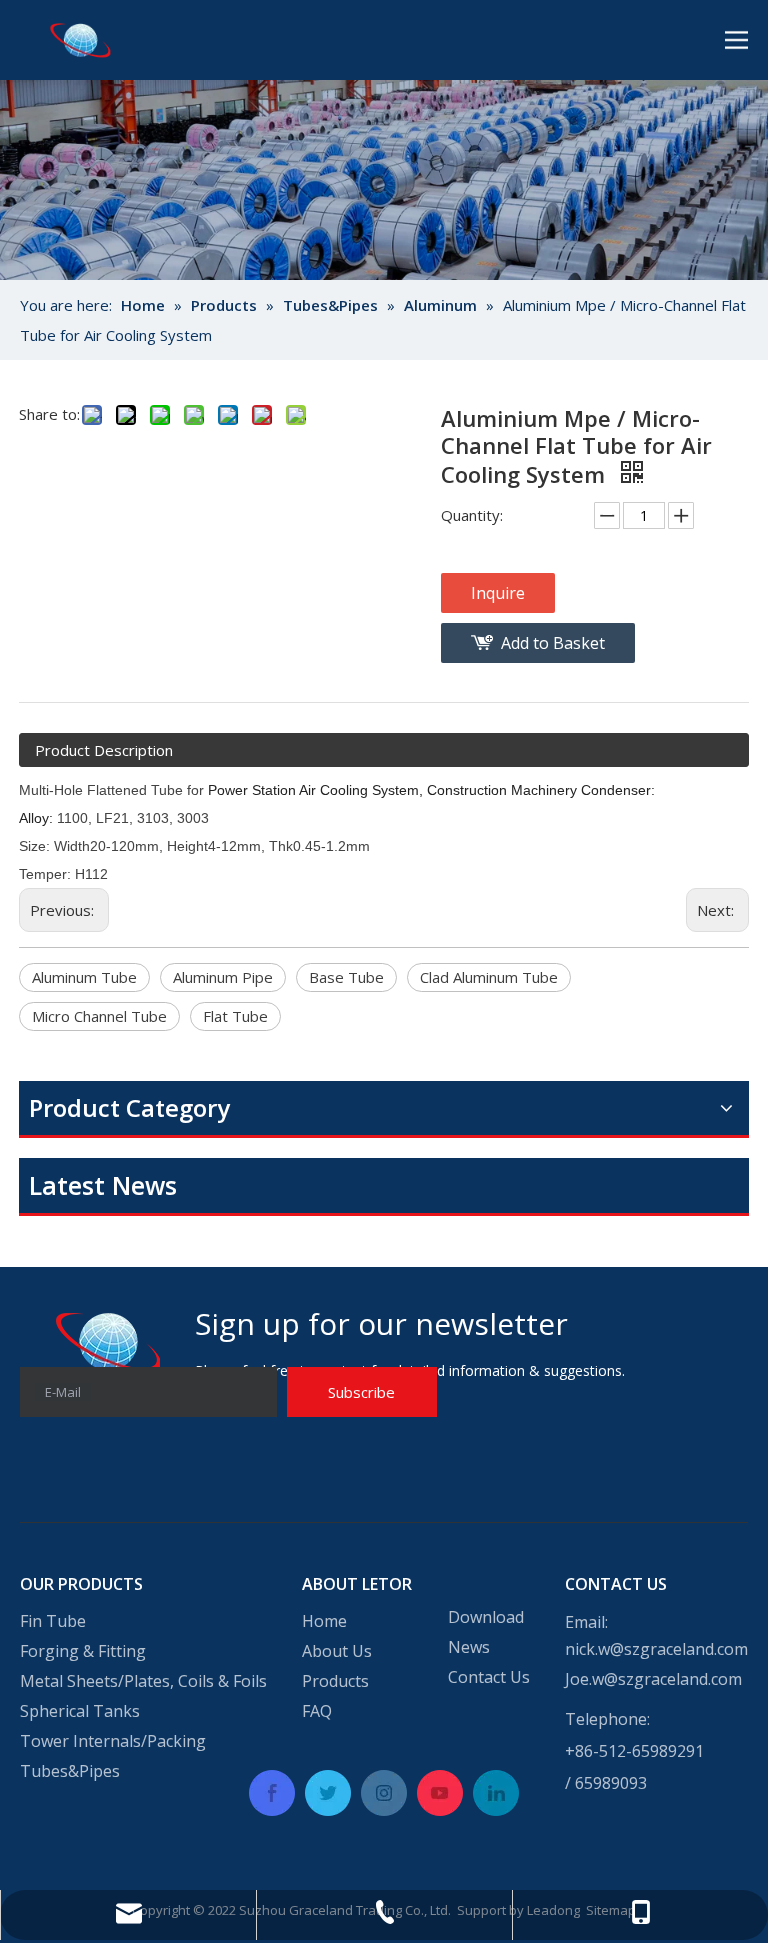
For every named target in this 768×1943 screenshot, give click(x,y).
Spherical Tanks (80, 1711)
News (469, 1647)
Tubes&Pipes (70, 1771)
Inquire (498, 593)
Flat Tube (235, 1016)
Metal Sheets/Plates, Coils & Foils (143, 1681)
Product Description (104, 750)
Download (486, 1617)
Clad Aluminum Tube (489, 977)
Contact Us (489, 1677)
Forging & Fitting (83, 1651)
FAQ (317, 1711)
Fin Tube (53, 1621)
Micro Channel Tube (99, 1016)
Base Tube (346, 977)
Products (335, 1681)
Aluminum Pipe (223, 977)
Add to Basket (553, 643)
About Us (337, 1651)
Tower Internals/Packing (113, 1741)
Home (324, 1621)
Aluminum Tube (84, 977)
